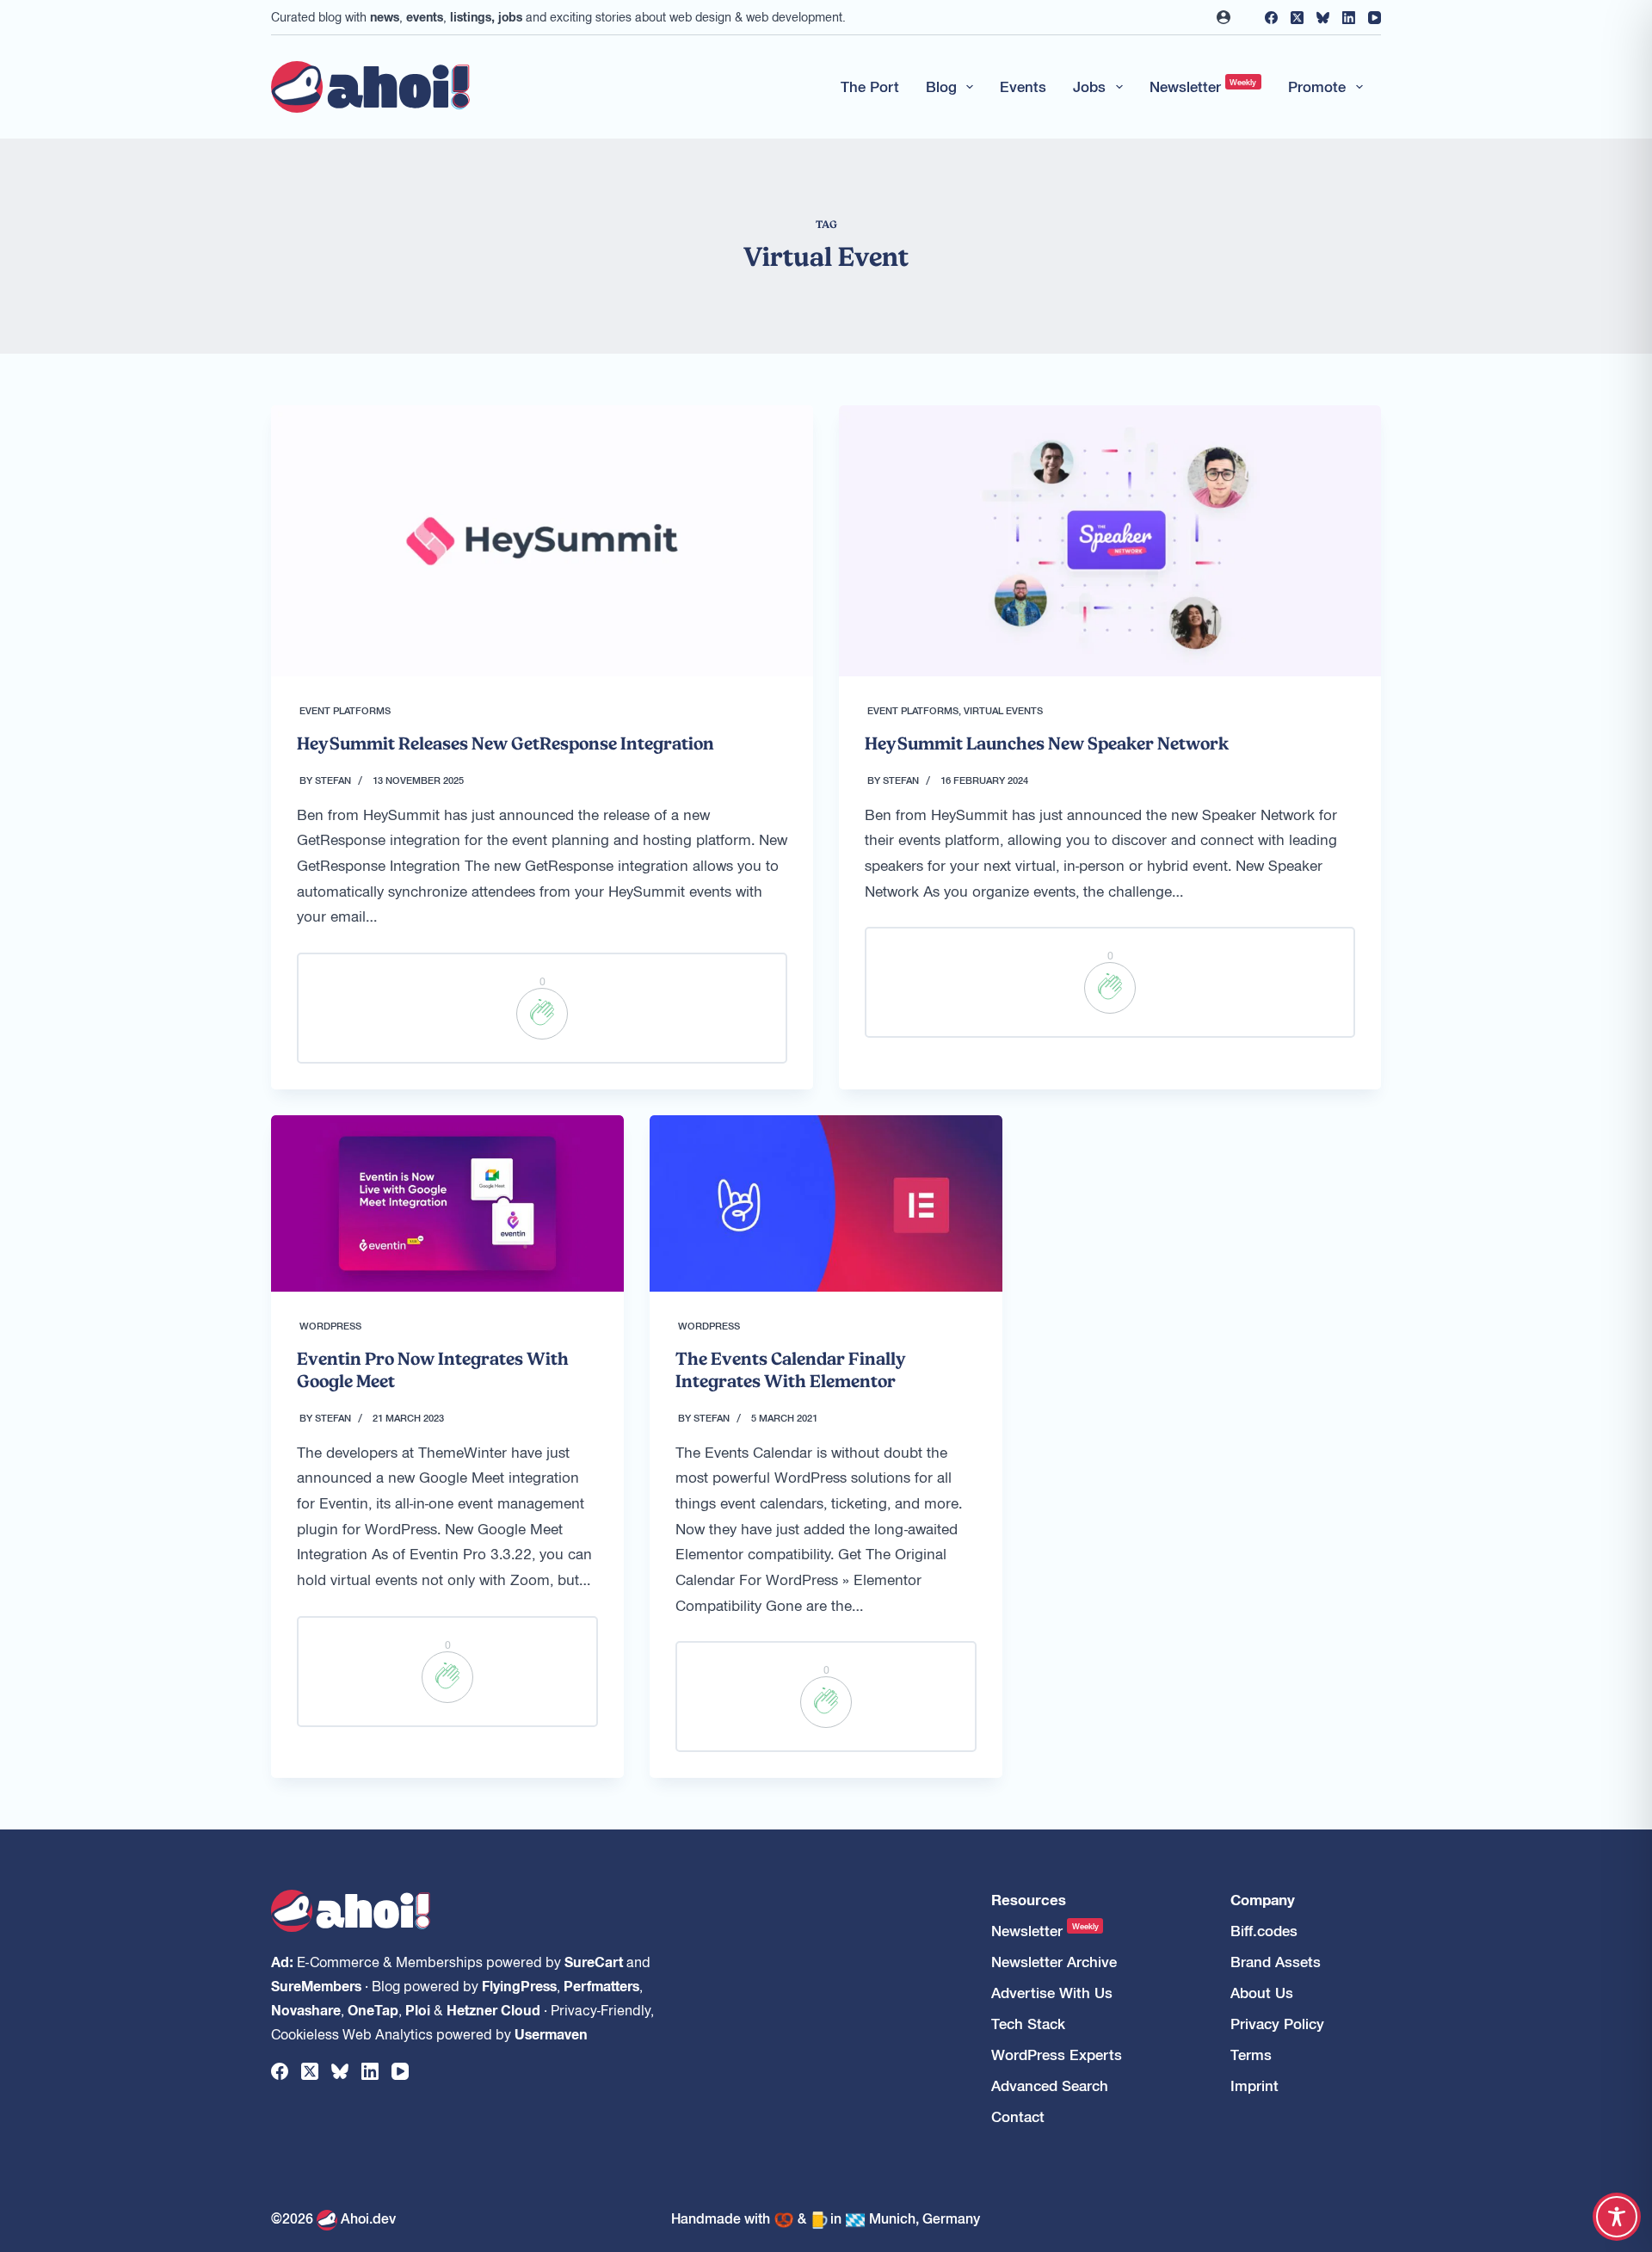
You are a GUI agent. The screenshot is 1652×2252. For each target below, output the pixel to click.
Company (1263, 1900)
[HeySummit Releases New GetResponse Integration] (542, 541)
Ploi (418, 2009)
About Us (1262, 1993)
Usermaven (551, 2033)
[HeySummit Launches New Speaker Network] (1110, 541)
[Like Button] (542, 1014)
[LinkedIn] (1349, 18)
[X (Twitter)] (1297, 18)
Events (1023, 86)
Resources (1029, 1900)
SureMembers (316, 1985)
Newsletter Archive (1054, 1962)
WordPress (330, 1325)
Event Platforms (345, 710)
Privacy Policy (1277, 2024)
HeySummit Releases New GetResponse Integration (505, 743)
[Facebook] (1271, 18)
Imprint (1254, 2085)
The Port (870, 86)
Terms (1251, 2055)
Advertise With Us (1052, 1993)
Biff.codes (1264, 1931)
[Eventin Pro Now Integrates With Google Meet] (447, 1203)
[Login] (1224, 17)
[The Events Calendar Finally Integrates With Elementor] (826, 1203)
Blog (941, 86)
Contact (1018, 2116)
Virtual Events (1003, 710)
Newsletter (1203, 86)
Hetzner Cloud (493, 2009)
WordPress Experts (1057, 2055)
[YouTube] (1375, 18)
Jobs (1089, 86)
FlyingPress (519, 1985)
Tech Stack (1028, 2024)
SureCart (594, 1961)
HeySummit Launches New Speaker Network (1047, 743)
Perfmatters (601, 1985)
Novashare (306, 2009)
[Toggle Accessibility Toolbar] (1617, 2217)
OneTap (373, 2009)
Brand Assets (1276, 1962)
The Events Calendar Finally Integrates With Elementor (791, 1370)
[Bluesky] (1323, 18)
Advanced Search (1050, 2085)
